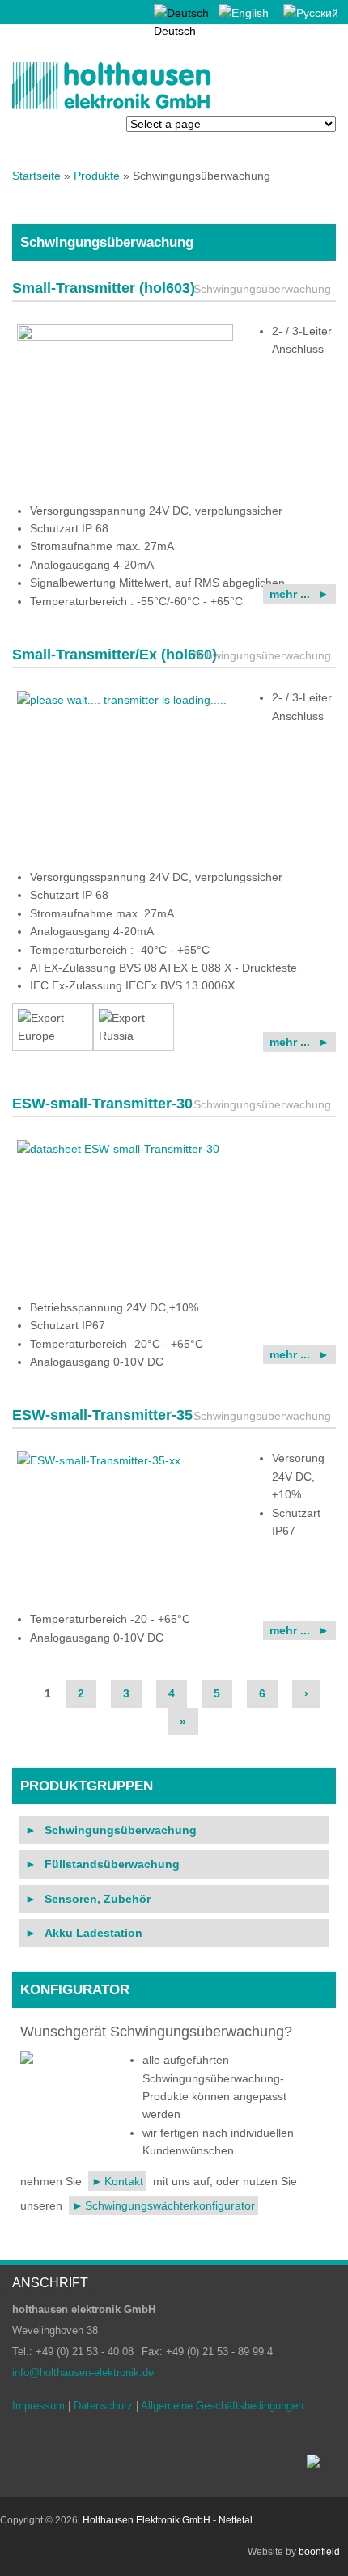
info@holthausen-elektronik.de (83, 2373)
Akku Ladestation (93, 1933)
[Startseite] (112, 106)
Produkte (97, 176)
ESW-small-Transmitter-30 (102, 1104)
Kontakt (124, 2181)
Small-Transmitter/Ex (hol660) (115, 655)
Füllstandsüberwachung (112, 1864)
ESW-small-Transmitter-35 (102, 1415)
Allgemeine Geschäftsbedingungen (222, 2406)
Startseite (36, 176)
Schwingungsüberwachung (121, 1830)
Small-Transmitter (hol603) (104, 288)
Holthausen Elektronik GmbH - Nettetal (168, 2520)
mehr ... (290, 594)
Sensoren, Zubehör (98, 1899)
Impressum (38, 2406)
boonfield (319, 2552)
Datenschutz (103, 2406)
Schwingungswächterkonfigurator (170, 2205)
